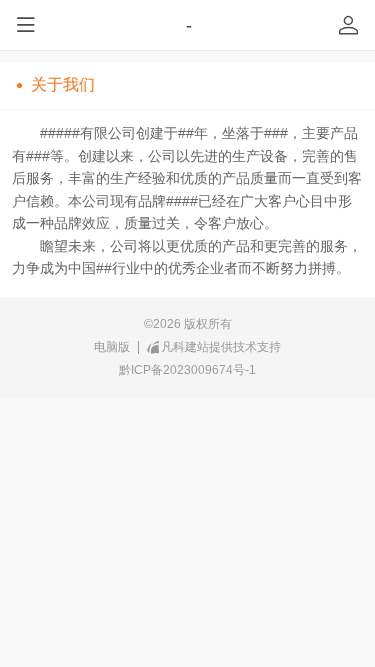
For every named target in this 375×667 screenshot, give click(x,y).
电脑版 (112, 346)
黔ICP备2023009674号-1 (187, 369)
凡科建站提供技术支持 (221, 346)
